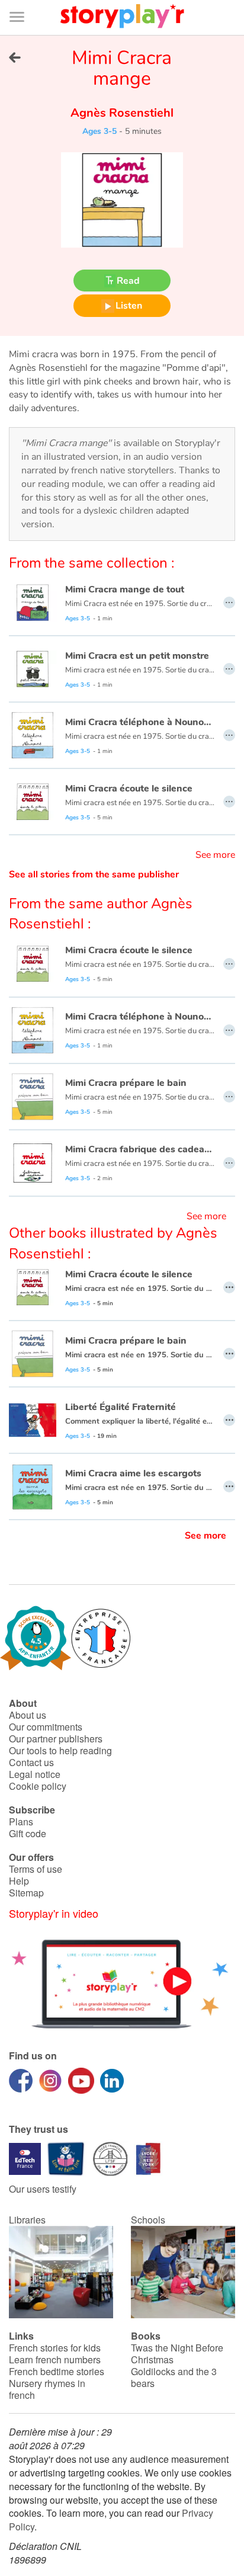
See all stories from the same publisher (94, 874)
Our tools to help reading (60, 1750)
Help (19, 1881)
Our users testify (43, 2189)
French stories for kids (55, 2348)
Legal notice (35, 1774)
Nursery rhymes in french (47, 2389)
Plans (21, 1822)
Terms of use (36, 1869)
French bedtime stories (57, 2371)
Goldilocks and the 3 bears (174, 2377)
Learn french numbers (55, 2359)
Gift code (28, 1833)
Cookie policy (38, 1786)
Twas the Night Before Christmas (177, 2354)
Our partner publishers (56, 1739)
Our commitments (46, 1727)
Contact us (31, 1762)
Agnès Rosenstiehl (122, 113)
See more (215, 855)
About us (28, 1715)
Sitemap (26, 1893)
